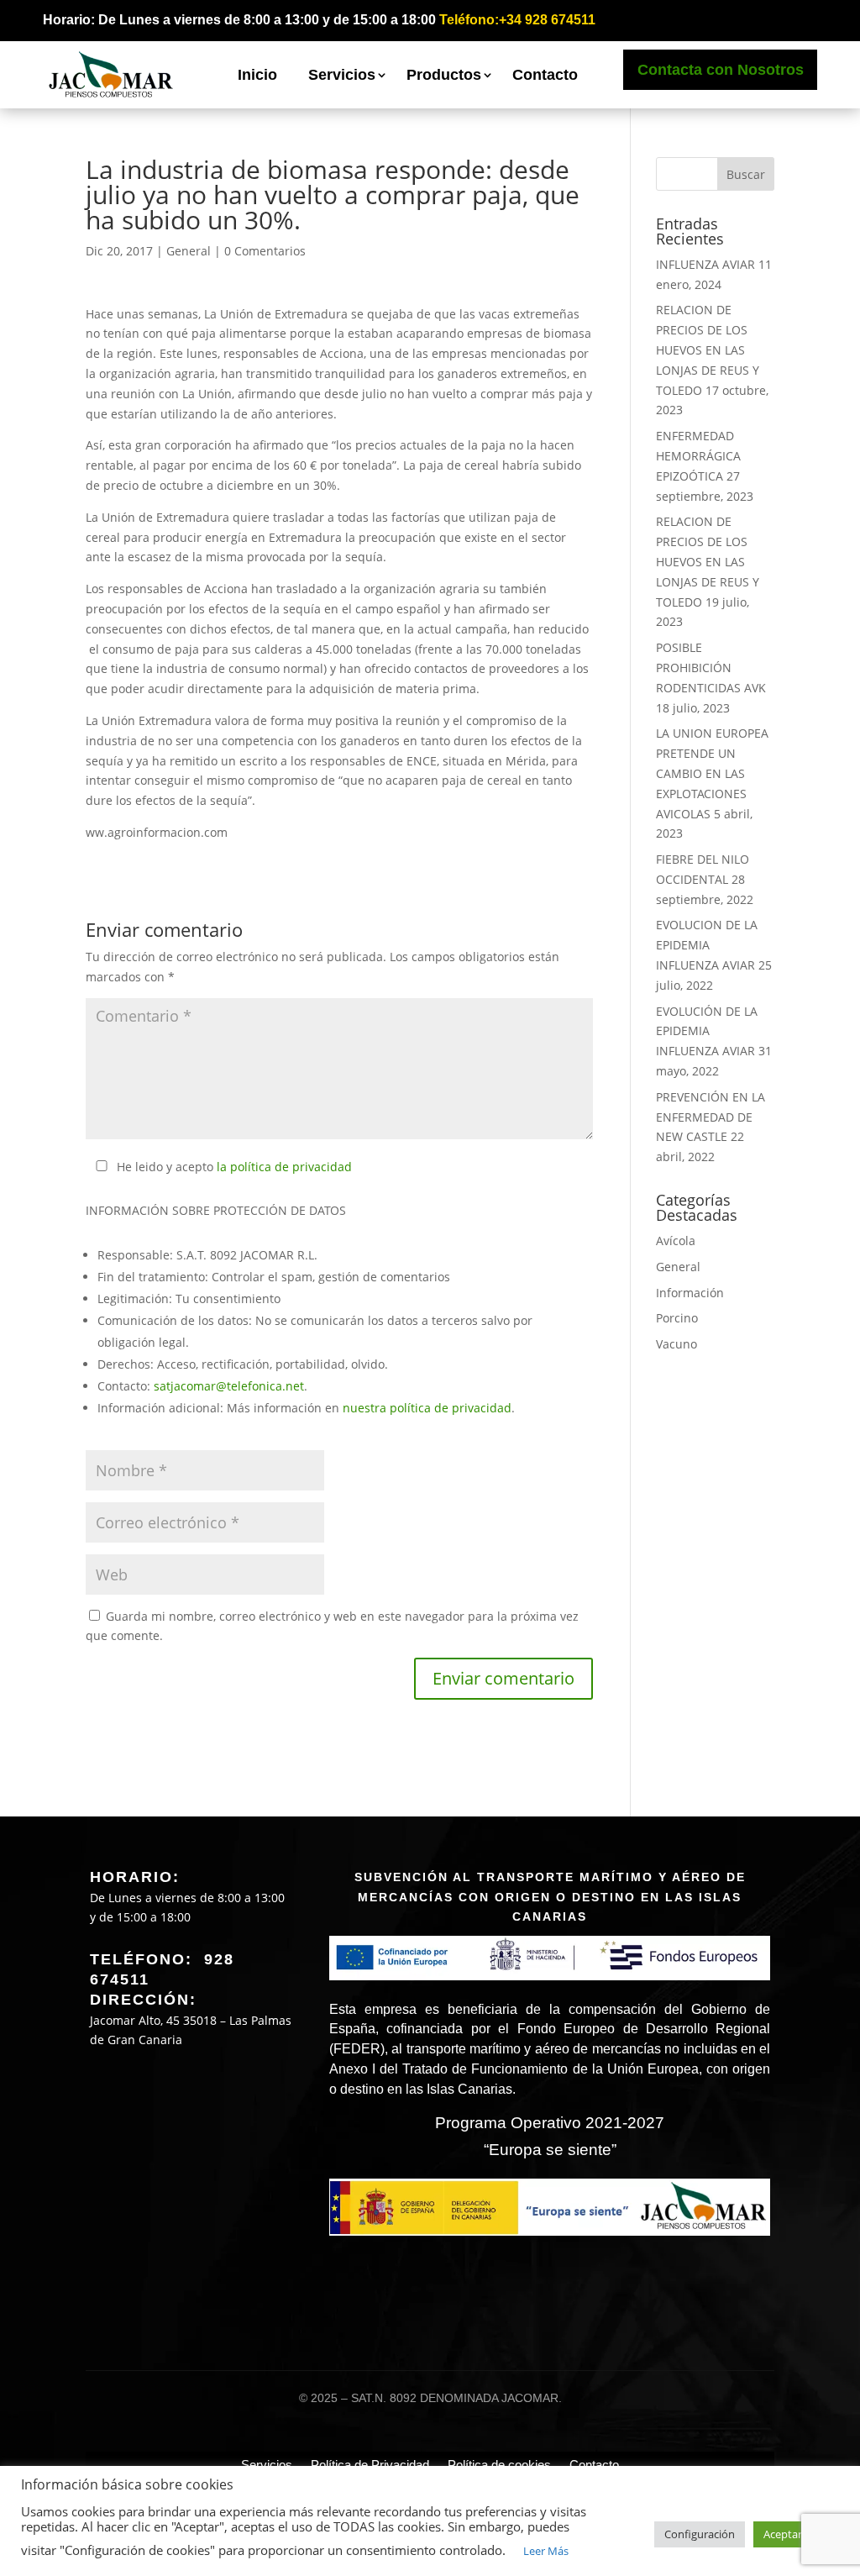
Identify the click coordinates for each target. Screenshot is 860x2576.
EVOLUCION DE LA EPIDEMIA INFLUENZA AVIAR (707, 945)
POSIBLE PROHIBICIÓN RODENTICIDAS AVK (711, 668)
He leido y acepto (234, 1167)
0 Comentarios (265, 251)
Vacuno (676, 1344)
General (189, 251)
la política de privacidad (284, 1167)
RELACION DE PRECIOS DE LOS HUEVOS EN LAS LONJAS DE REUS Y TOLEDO (708, 350)
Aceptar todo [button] (796, 2534)
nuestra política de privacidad (427, 1408)
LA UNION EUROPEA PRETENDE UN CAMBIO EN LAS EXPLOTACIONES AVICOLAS (712, 773)
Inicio (257, 75)
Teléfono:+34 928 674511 (517, 20)
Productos (444, 75)
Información (690, 1293)
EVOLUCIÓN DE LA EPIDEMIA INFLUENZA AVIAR (707, 1031)
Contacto (545, 75)
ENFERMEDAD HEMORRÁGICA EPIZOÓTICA (698, 456)
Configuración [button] (700, 2534)
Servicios (342, 75)
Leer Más (546, 2551)
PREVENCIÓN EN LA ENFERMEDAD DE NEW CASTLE (711, 1117)
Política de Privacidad (370, 2465)
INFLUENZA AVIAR (705, 264)
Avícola (676, 1241)
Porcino (677, 1318)
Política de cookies (499, 2465)
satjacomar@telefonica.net (229, 1386)
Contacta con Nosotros (721, 70)
